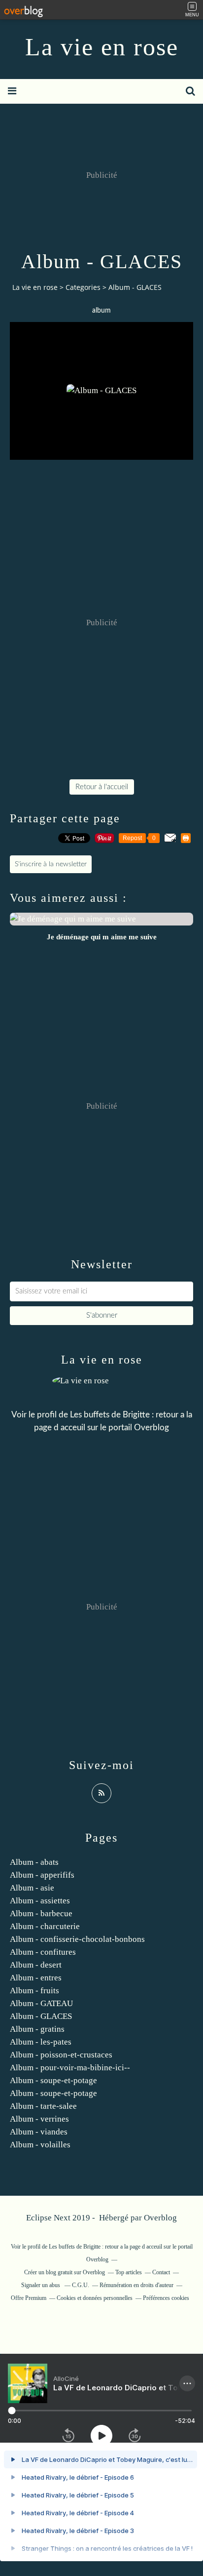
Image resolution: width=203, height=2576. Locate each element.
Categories (83, 287)
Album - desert (36, 1965)
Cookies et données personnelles (95, 2298)
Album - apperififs (42, 1875)
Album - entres (36, 1978)
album (101, 311)
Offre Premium (29, 2298)
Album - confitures (43, 1952)
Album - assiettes (40, 1901)
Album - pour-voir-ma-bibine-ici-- (70, 2068)
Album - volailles (40, 2145)
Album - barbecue (41, 1913)
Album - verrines (39, 2119)
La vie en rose (102, 47)
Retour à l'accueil (102, 787)
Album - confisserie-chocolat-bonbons (77, 1939)
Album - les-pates (41, 2042)
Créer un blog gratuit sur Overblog (65, 2272)
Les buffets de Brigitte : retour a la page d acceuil (105, 2247)
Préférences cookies (166, 2298)
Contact (161, 2272)
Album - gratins (37, 2029)
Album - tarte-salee (43, 2106)
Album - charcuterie (45, 1926)
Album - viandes (39, 2132)
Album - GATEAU (41, 2003)
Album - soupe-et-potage (53, 2080)
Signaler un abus (41, 2285)
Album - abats (34, 1862)
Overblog (160, 2218)
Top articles (129, 2272)
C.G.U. (81, 2285)
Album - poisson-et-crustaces (61, 2055)
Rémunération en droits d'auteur (136, 2285)
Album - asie (32, 1888)
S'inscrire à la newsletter (51, 864)
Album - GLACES (41, 2016)
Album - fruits (34, 1991)
